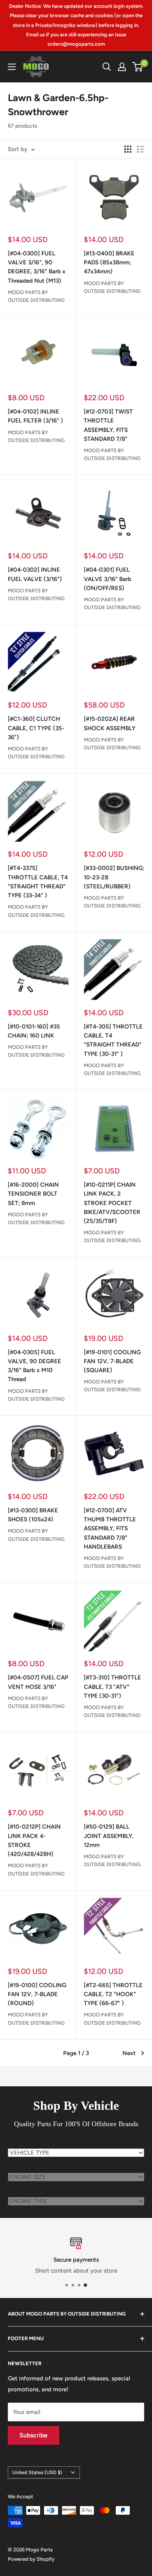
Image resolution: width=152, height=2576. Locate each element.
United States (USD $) (37, 2472)
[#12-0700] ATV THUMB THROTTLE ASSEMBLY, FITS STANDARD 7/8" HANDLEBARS (110, 1529)
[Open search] (107, 67)
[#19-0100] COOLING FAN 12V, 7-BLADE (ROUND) (37, 1994)
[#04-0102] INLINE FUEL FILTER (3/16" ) (35, 416)
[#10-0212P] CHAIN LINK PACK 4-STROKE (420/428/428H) (34, 1840)
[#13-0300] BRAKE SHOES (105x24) (33, 1515)
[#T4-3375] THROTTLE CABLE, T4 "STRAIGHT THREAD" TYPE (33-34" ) (38, 882)
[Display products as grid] (128, 149)
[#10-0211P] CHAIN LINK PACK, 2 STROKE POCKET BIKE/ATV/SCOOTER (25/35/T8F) (112, 1203)
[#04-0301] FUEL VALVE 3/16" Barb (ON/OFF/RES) (108, 579)
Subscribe (34, 2435)
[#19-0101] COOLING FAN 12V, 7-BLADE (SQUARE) (112, 1361)
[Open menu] (12, 67)
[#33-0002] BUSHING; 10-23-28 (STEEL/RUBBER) (114, 877)
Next (129, 2053)
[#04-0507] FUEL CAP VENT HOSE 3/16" (38, 1682)
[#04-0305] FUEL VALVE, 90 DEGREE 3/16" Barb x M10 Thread (34, 1366)
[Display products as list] (141, 149)
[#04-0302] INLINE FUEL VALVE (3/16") (35, 574)
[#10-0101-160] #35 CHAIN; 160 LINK (34, 1031)
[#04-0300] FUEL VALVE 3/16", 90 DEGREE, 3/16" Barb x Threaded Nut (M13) (37, 267)
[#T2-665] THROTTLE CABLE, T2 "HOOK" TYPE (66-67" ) (113, 1994)
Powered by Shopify (31, 2559)
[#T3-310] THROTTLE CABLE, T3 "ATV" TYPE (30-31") (112, 1687)
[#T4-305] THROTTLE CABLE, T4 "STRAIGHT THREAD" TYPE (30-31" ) (113, 1040)
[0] (138, 67)
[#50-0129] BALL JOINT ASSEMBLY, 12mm (109, 1836)
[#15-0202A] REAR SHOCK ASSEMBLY (110, 723)
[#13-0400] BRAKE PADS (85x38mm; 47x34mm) (109, 263)
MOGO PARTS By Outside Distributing (36, 296)
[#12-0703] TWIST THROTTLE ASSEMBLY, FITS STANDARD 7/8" (108, 425)
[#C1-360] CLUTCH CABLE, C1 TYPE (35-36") (36, 728)
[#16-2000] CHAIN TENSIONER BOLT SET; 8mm (33, 1194)
